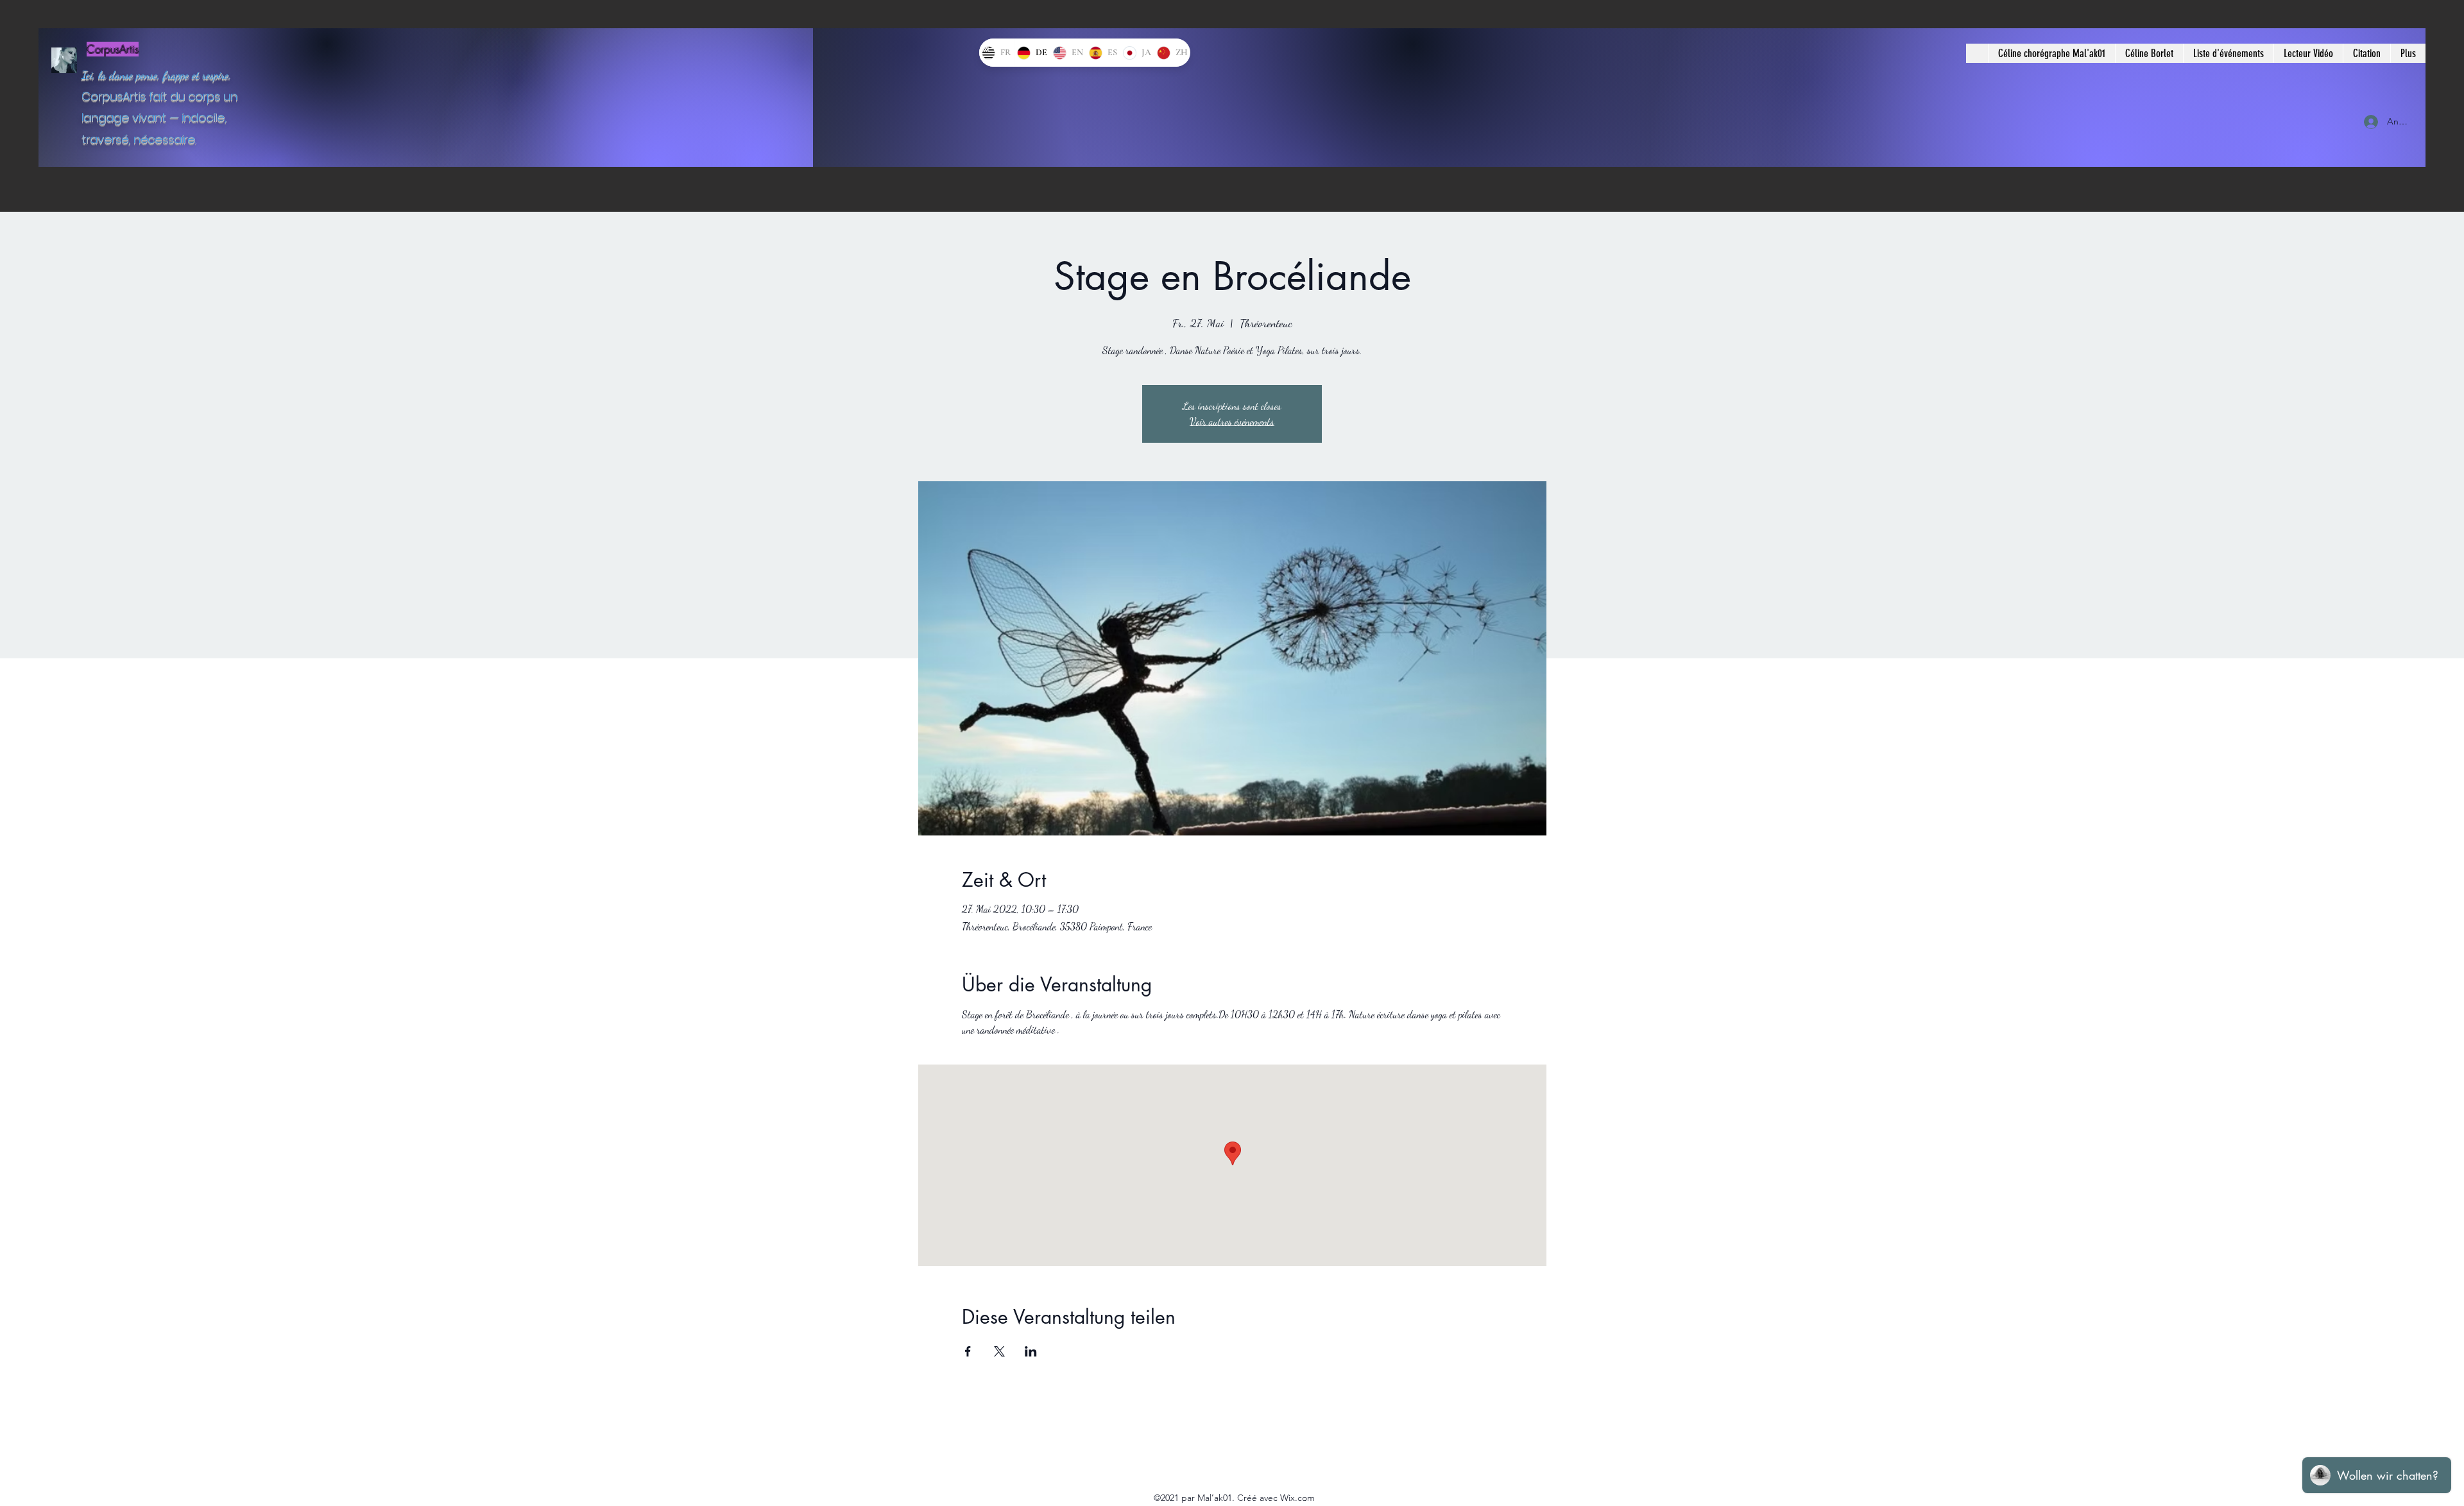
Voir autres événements (1232, 421)
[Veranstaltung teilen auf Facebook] (968, 1351)
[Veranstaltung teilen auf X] (999, 1351)
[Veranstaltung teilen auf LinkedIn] (1031, 1351)
